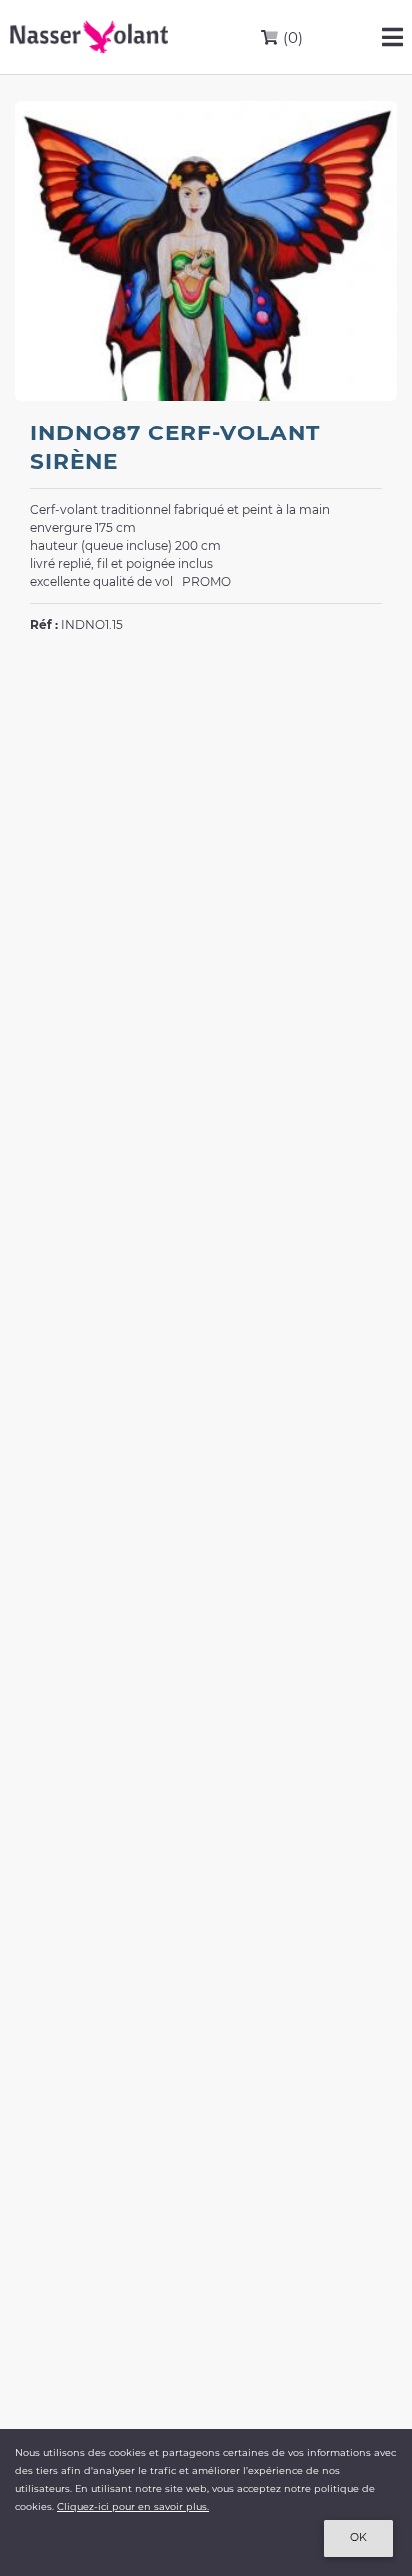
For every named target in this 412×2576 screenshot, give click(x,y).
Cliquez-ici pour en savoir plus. (133, 2507)
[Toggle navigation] (392, 37)
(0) (291, 37)
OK (358, 2538)
